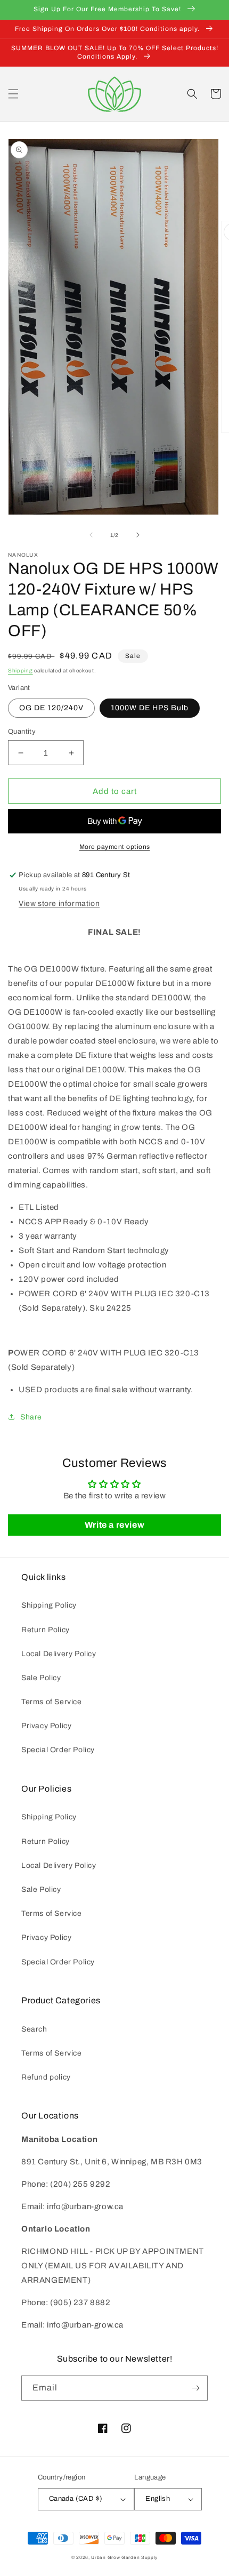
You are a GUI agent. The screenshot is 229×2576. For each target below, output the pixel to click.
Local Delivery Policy (59, 1654)
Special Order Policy (58, 1750)
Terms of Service (52, 1702)
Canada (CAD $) (76, 2499)
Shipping (21, 671)
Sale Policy (41, 1678)
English (158, 2499)
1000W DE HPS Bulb (150, 708)
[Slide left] (91, 535)
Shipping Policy (49, 1605)
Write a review (114, 1525)
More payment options (115, 847)
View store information (59, 904)
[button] (13, 94)
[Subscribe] (195, 2388)
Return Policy (46, 1630)
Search (34, 2029)
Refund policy (46, 2077)
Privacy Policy (46, 1726)
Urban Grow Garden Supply (124, 2558)
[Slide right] (138, 535)
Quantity (22, 732)
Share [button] (31, 1417)
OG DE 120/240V (51, 708)
